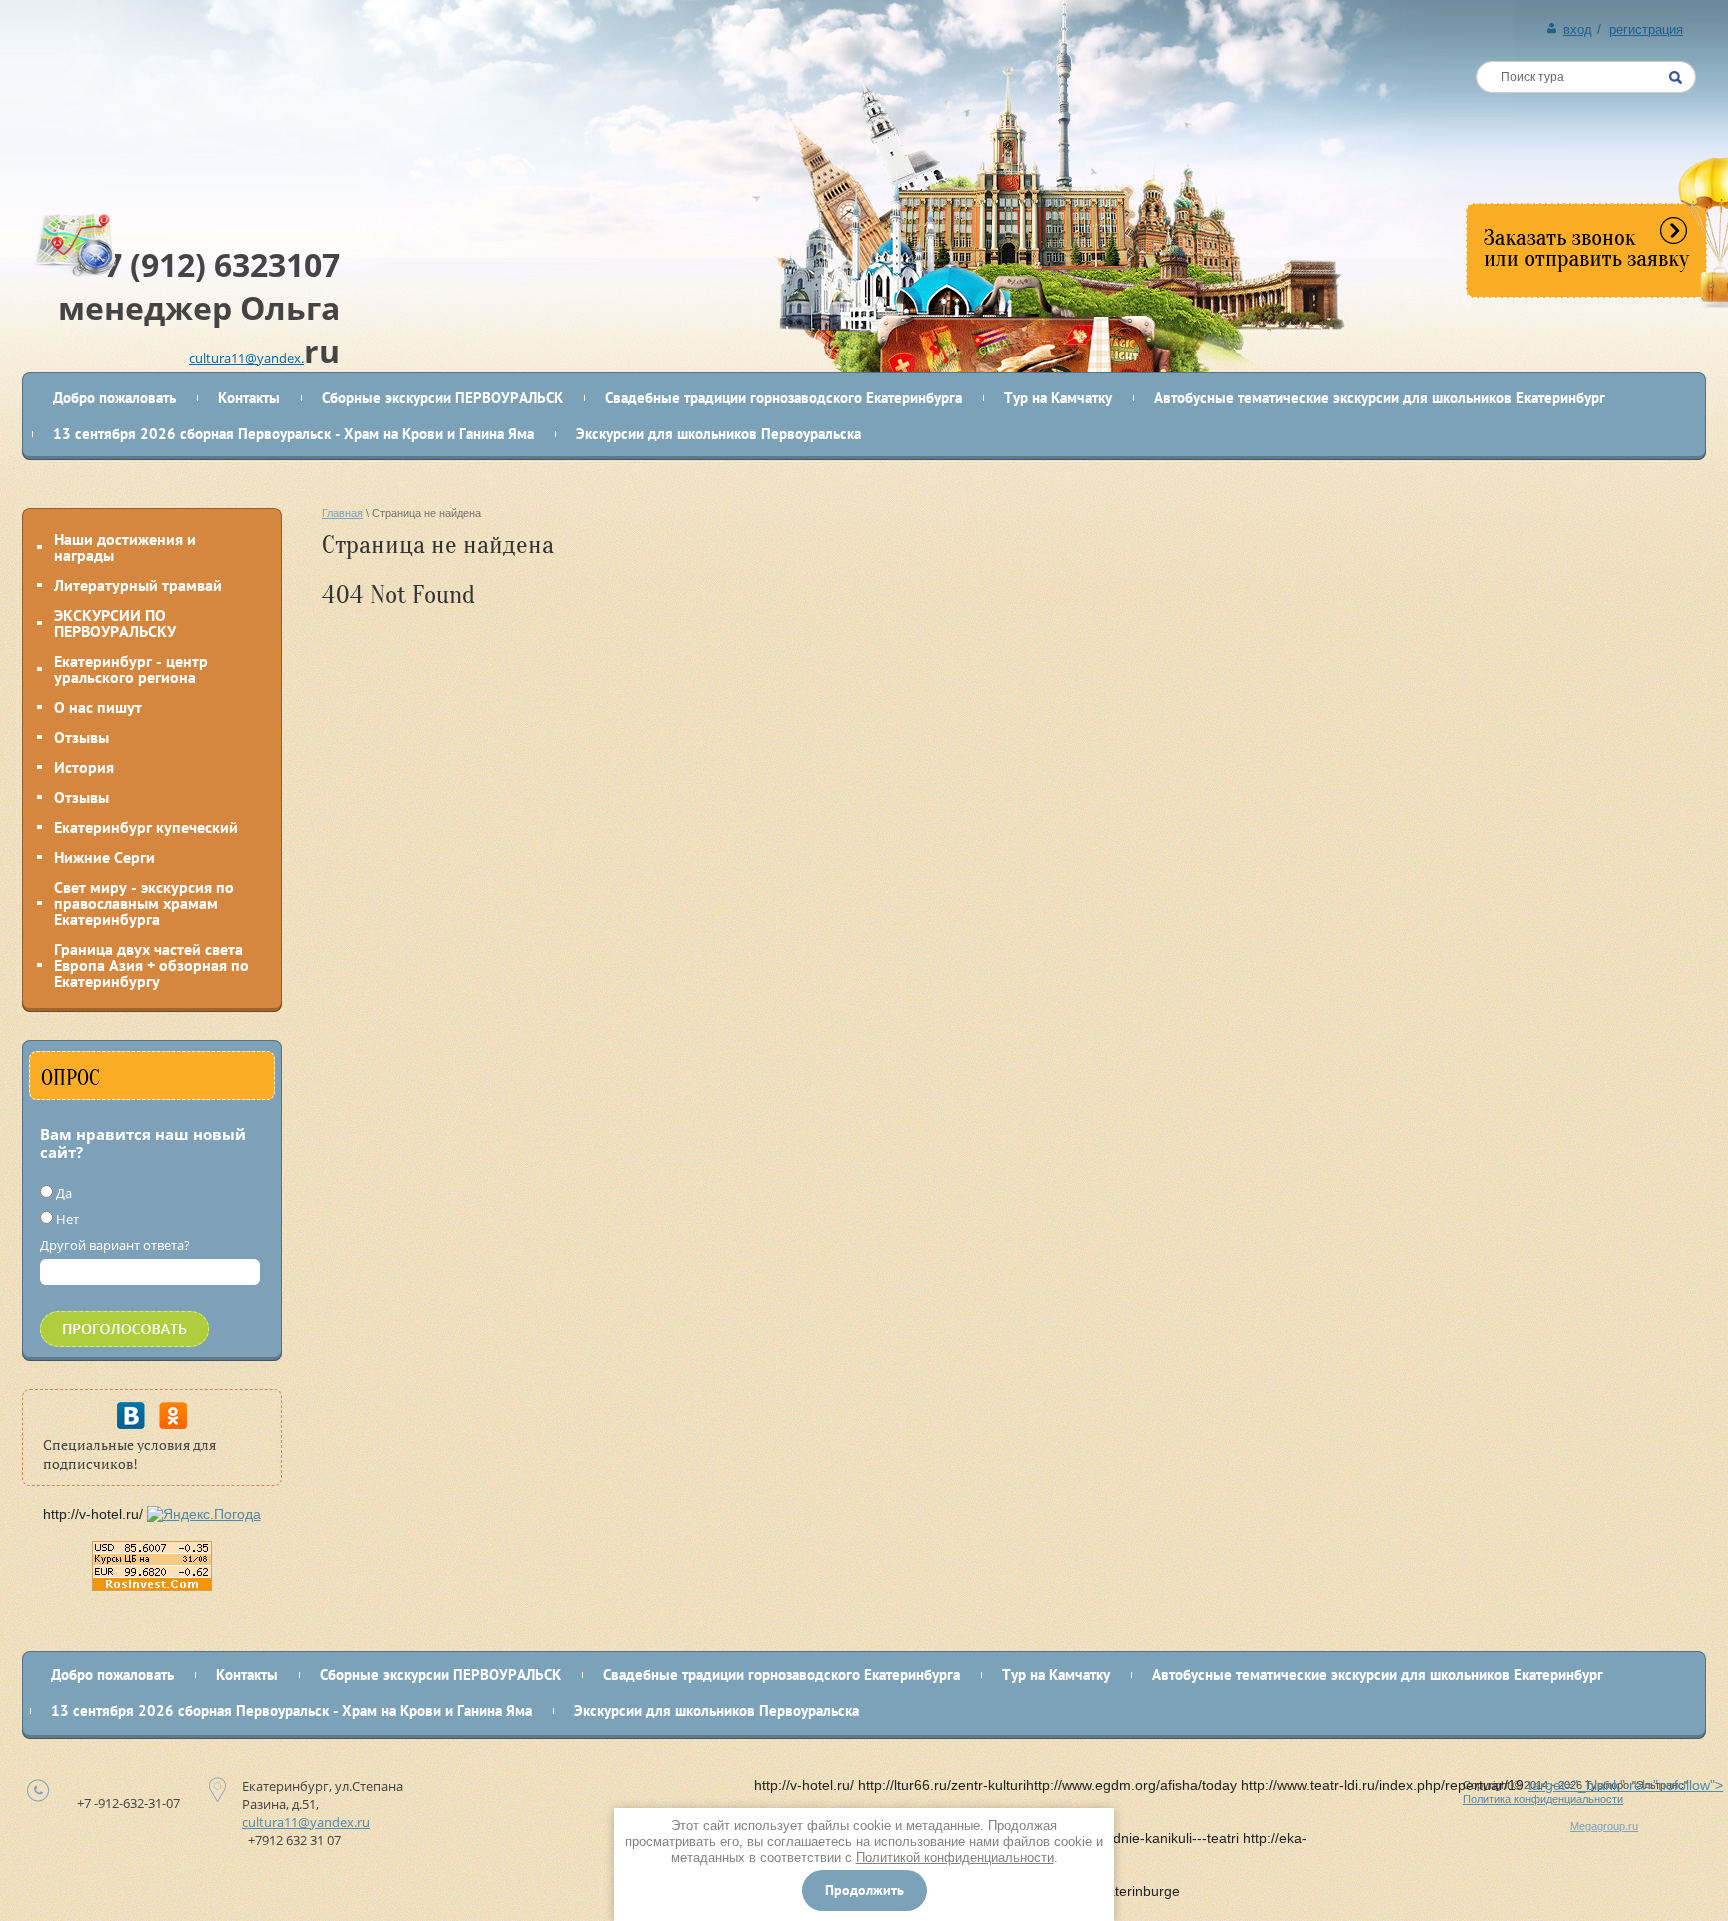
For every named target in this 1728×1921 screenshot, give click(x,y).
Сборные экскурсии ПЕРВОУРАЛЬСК (442, 397)
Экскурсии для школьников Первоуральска (718, 433)
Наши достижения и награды (125, 547)
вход (1577, 29)
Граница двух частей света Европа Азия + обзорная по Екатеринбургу (151, 965)
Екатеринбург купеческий (146, 827)
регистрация (1646, 29)
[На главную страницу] (181, 106)
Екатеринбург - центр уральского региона (131, 669)
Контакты (249, 397)
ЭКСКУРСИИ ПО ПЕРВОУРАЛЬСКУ (115, 623)
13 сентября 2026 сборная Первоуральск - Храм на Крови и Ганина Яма (293, 433)
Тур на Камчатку (1058, 397)
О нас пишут (98, 707)
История (84, 767)
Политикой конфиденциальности (955, 1857)
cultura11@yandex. (246, 358)
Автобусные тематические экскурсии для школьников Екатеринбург (1379, 397)
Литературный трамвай (138, 585)
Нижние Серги (104, 857)
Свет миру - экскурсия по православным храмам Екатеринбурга (144, 903)
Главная (342, 513)
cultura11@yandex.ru (306, 1822)
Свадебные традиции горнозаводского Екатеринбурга (783, 397)
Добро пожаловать (114, 397)
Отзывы (81, 737)
